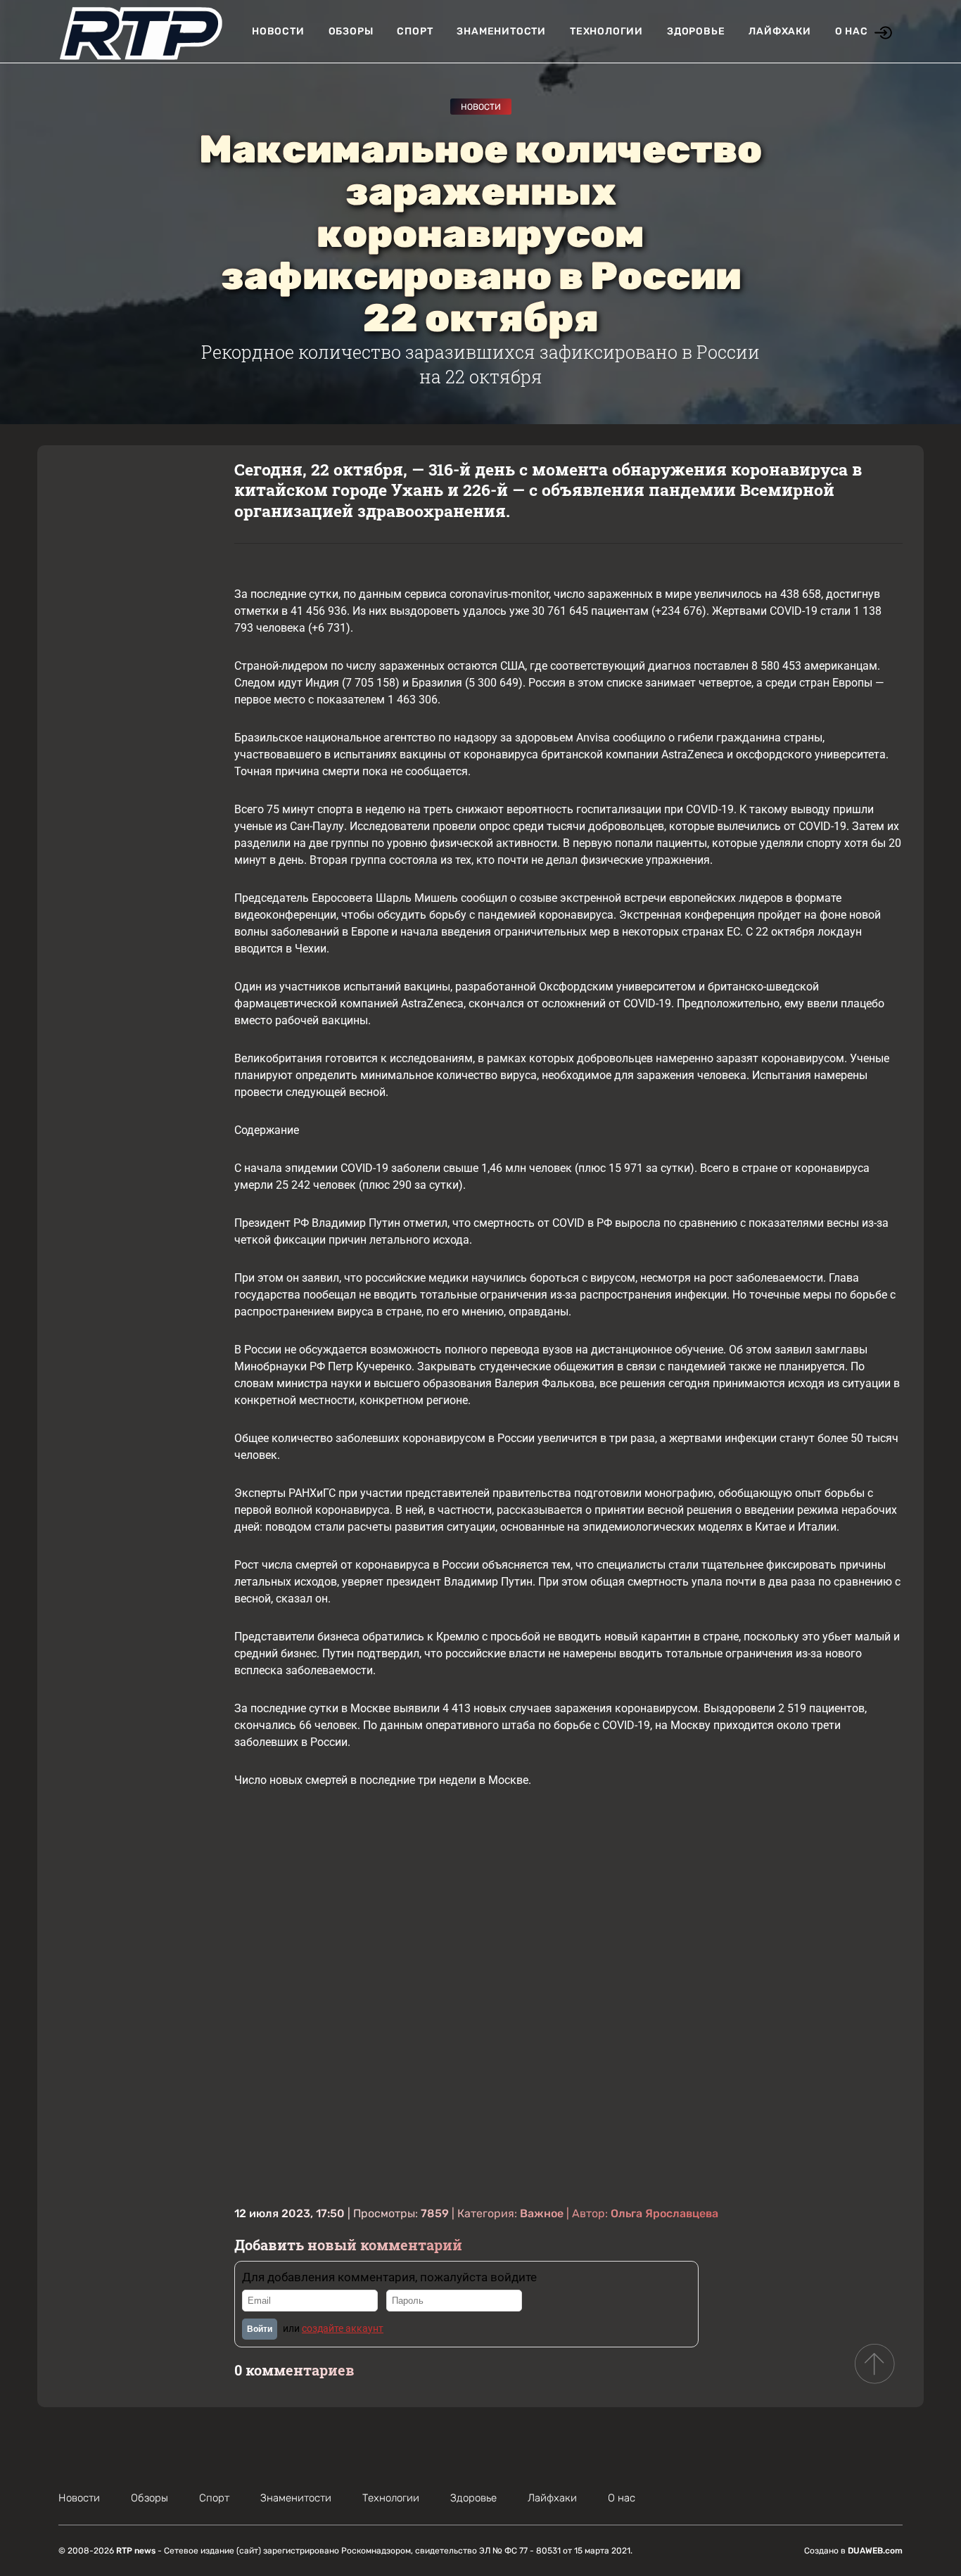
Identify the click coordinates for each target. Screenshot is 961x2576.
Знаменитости (501, 31)
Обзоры (351, 31)
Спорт (415, 31)
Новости (278, 31)
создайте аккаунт (343, 2328)
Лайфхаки (779, 31)
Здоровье (696, 31)
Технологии (606, 31)
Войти (260, 2329)
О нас (852, 31)
